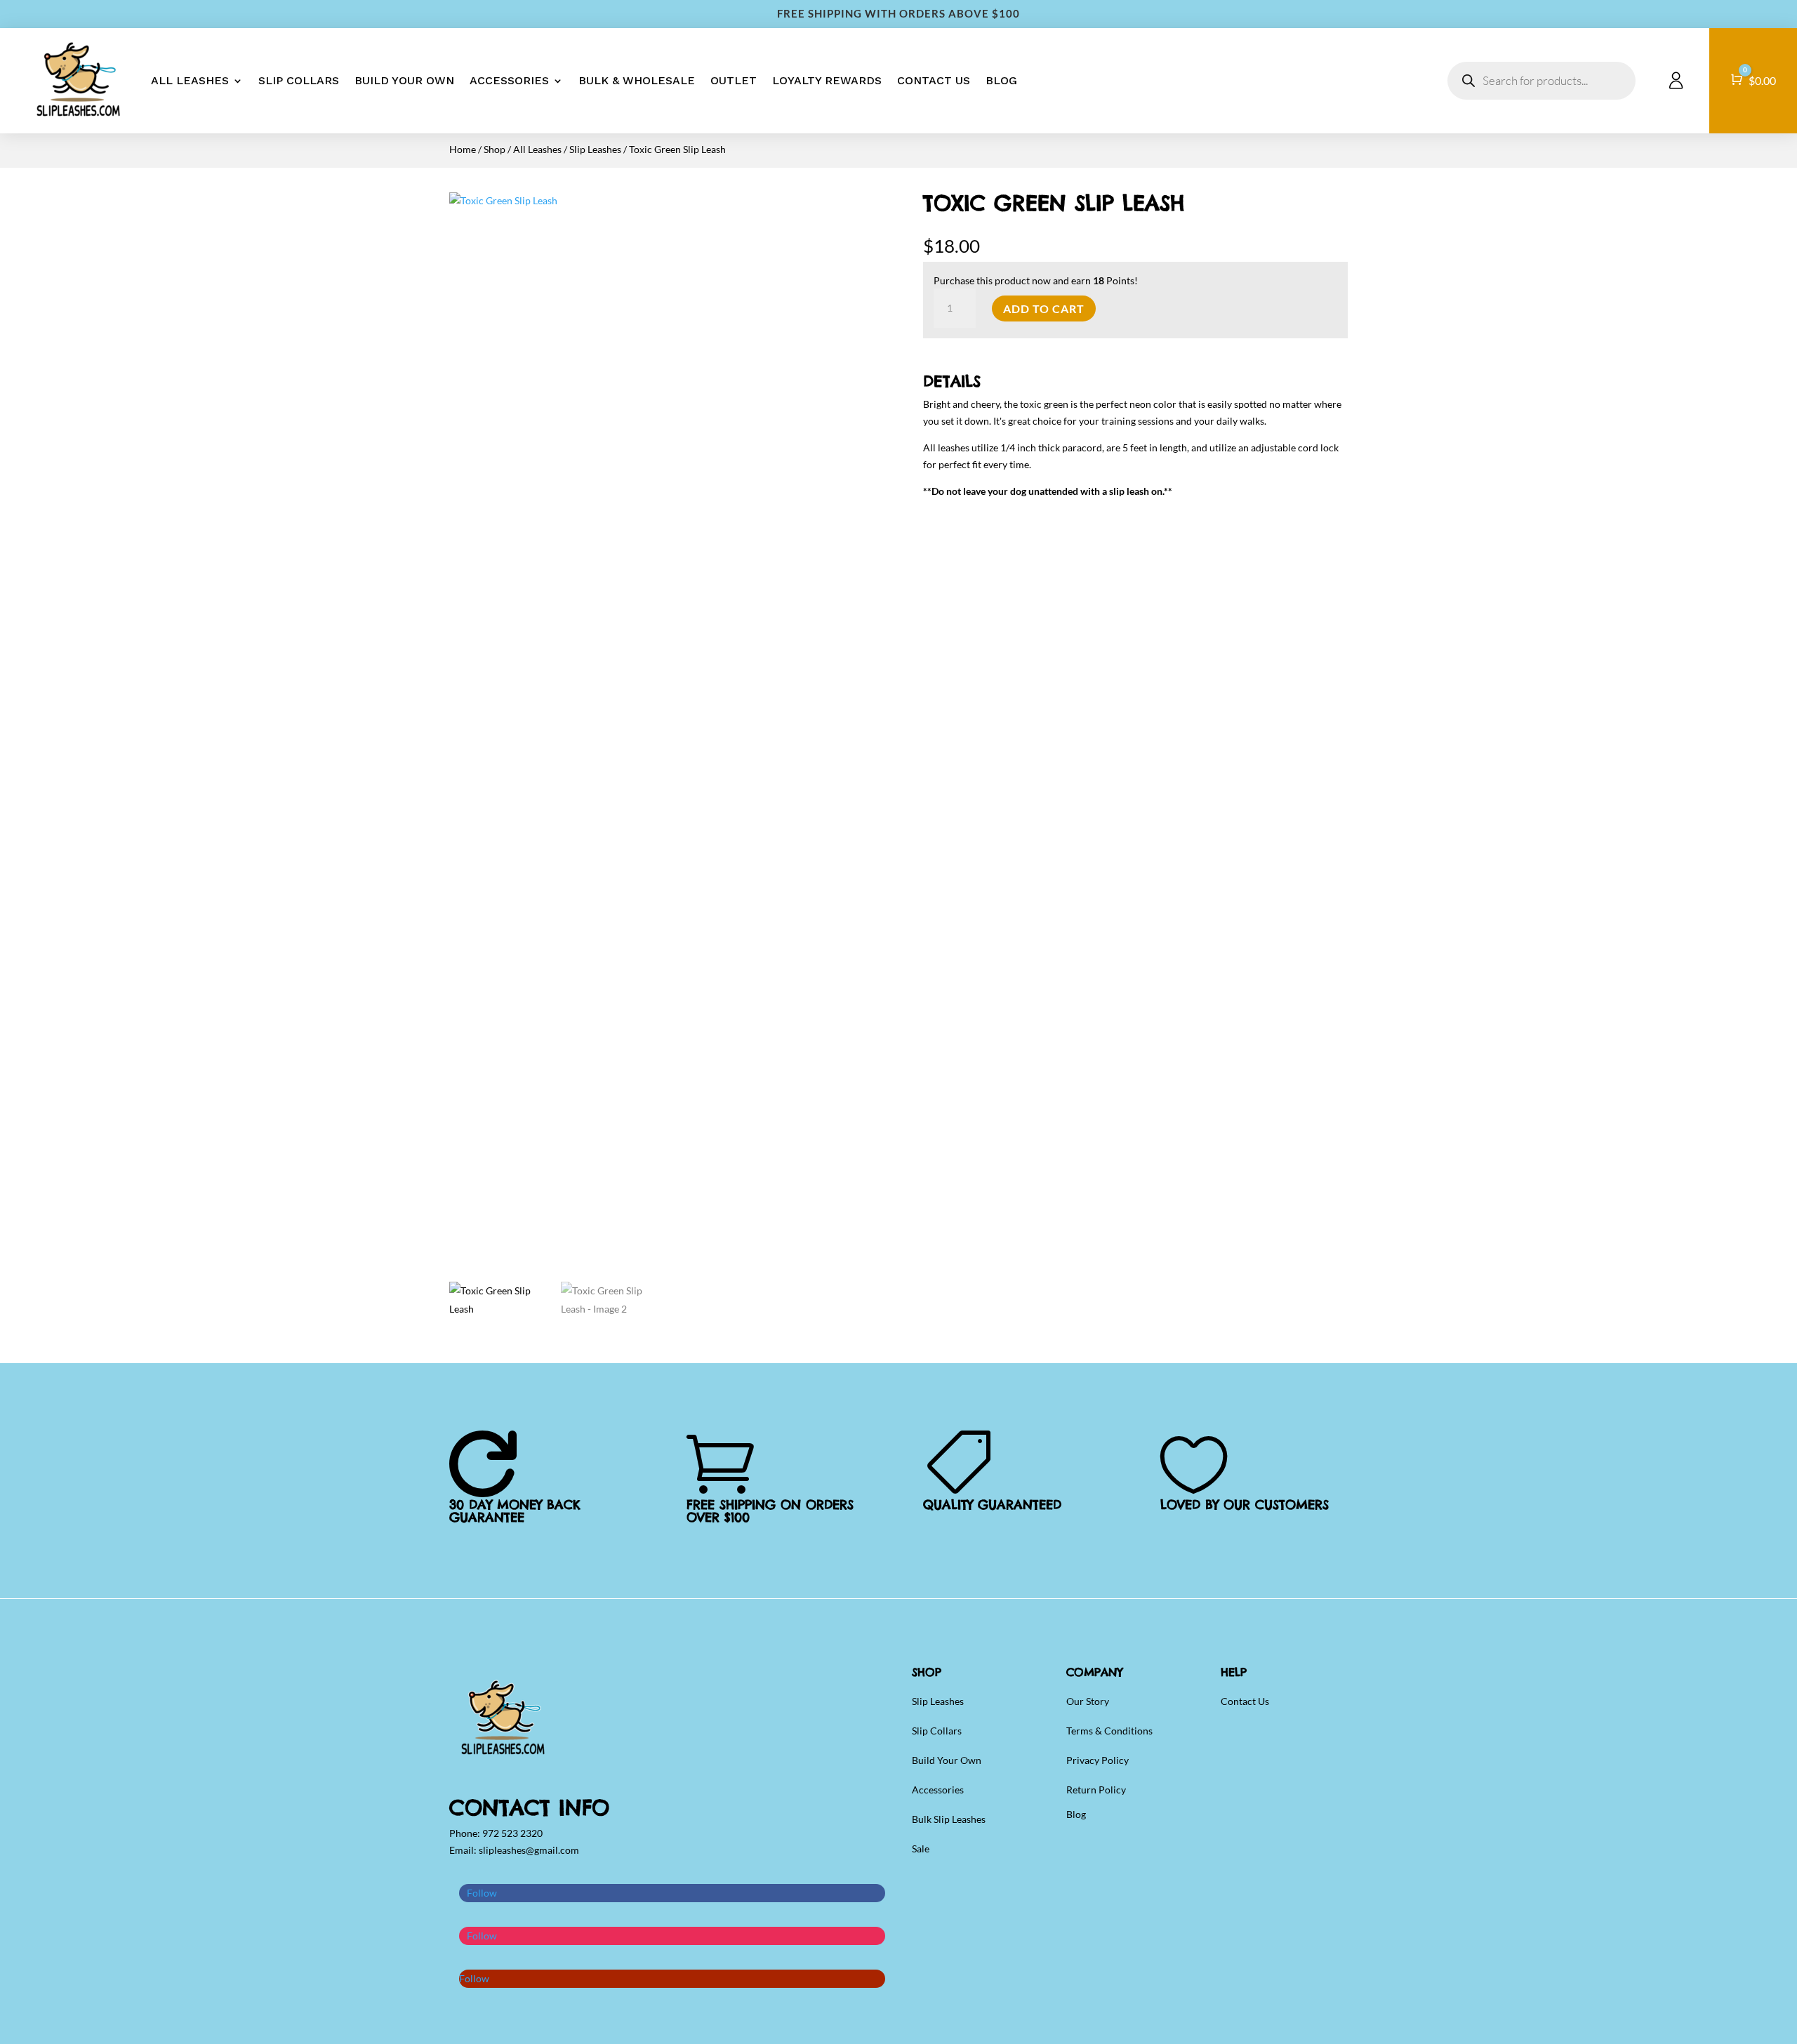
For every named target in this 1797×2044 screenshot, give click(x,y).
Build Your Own (404, 80)
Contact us (934, 80)
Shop (495, 149)
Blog (1001, 80)
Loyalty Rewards (827, 80)
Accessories (509, 80)
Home (463, 149)
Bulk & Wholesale (637, 80)
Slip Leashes (595, 149)
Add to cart (1044, 308)
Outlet (734, 80)
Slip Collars (299, 80)
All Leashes (190, 80)
